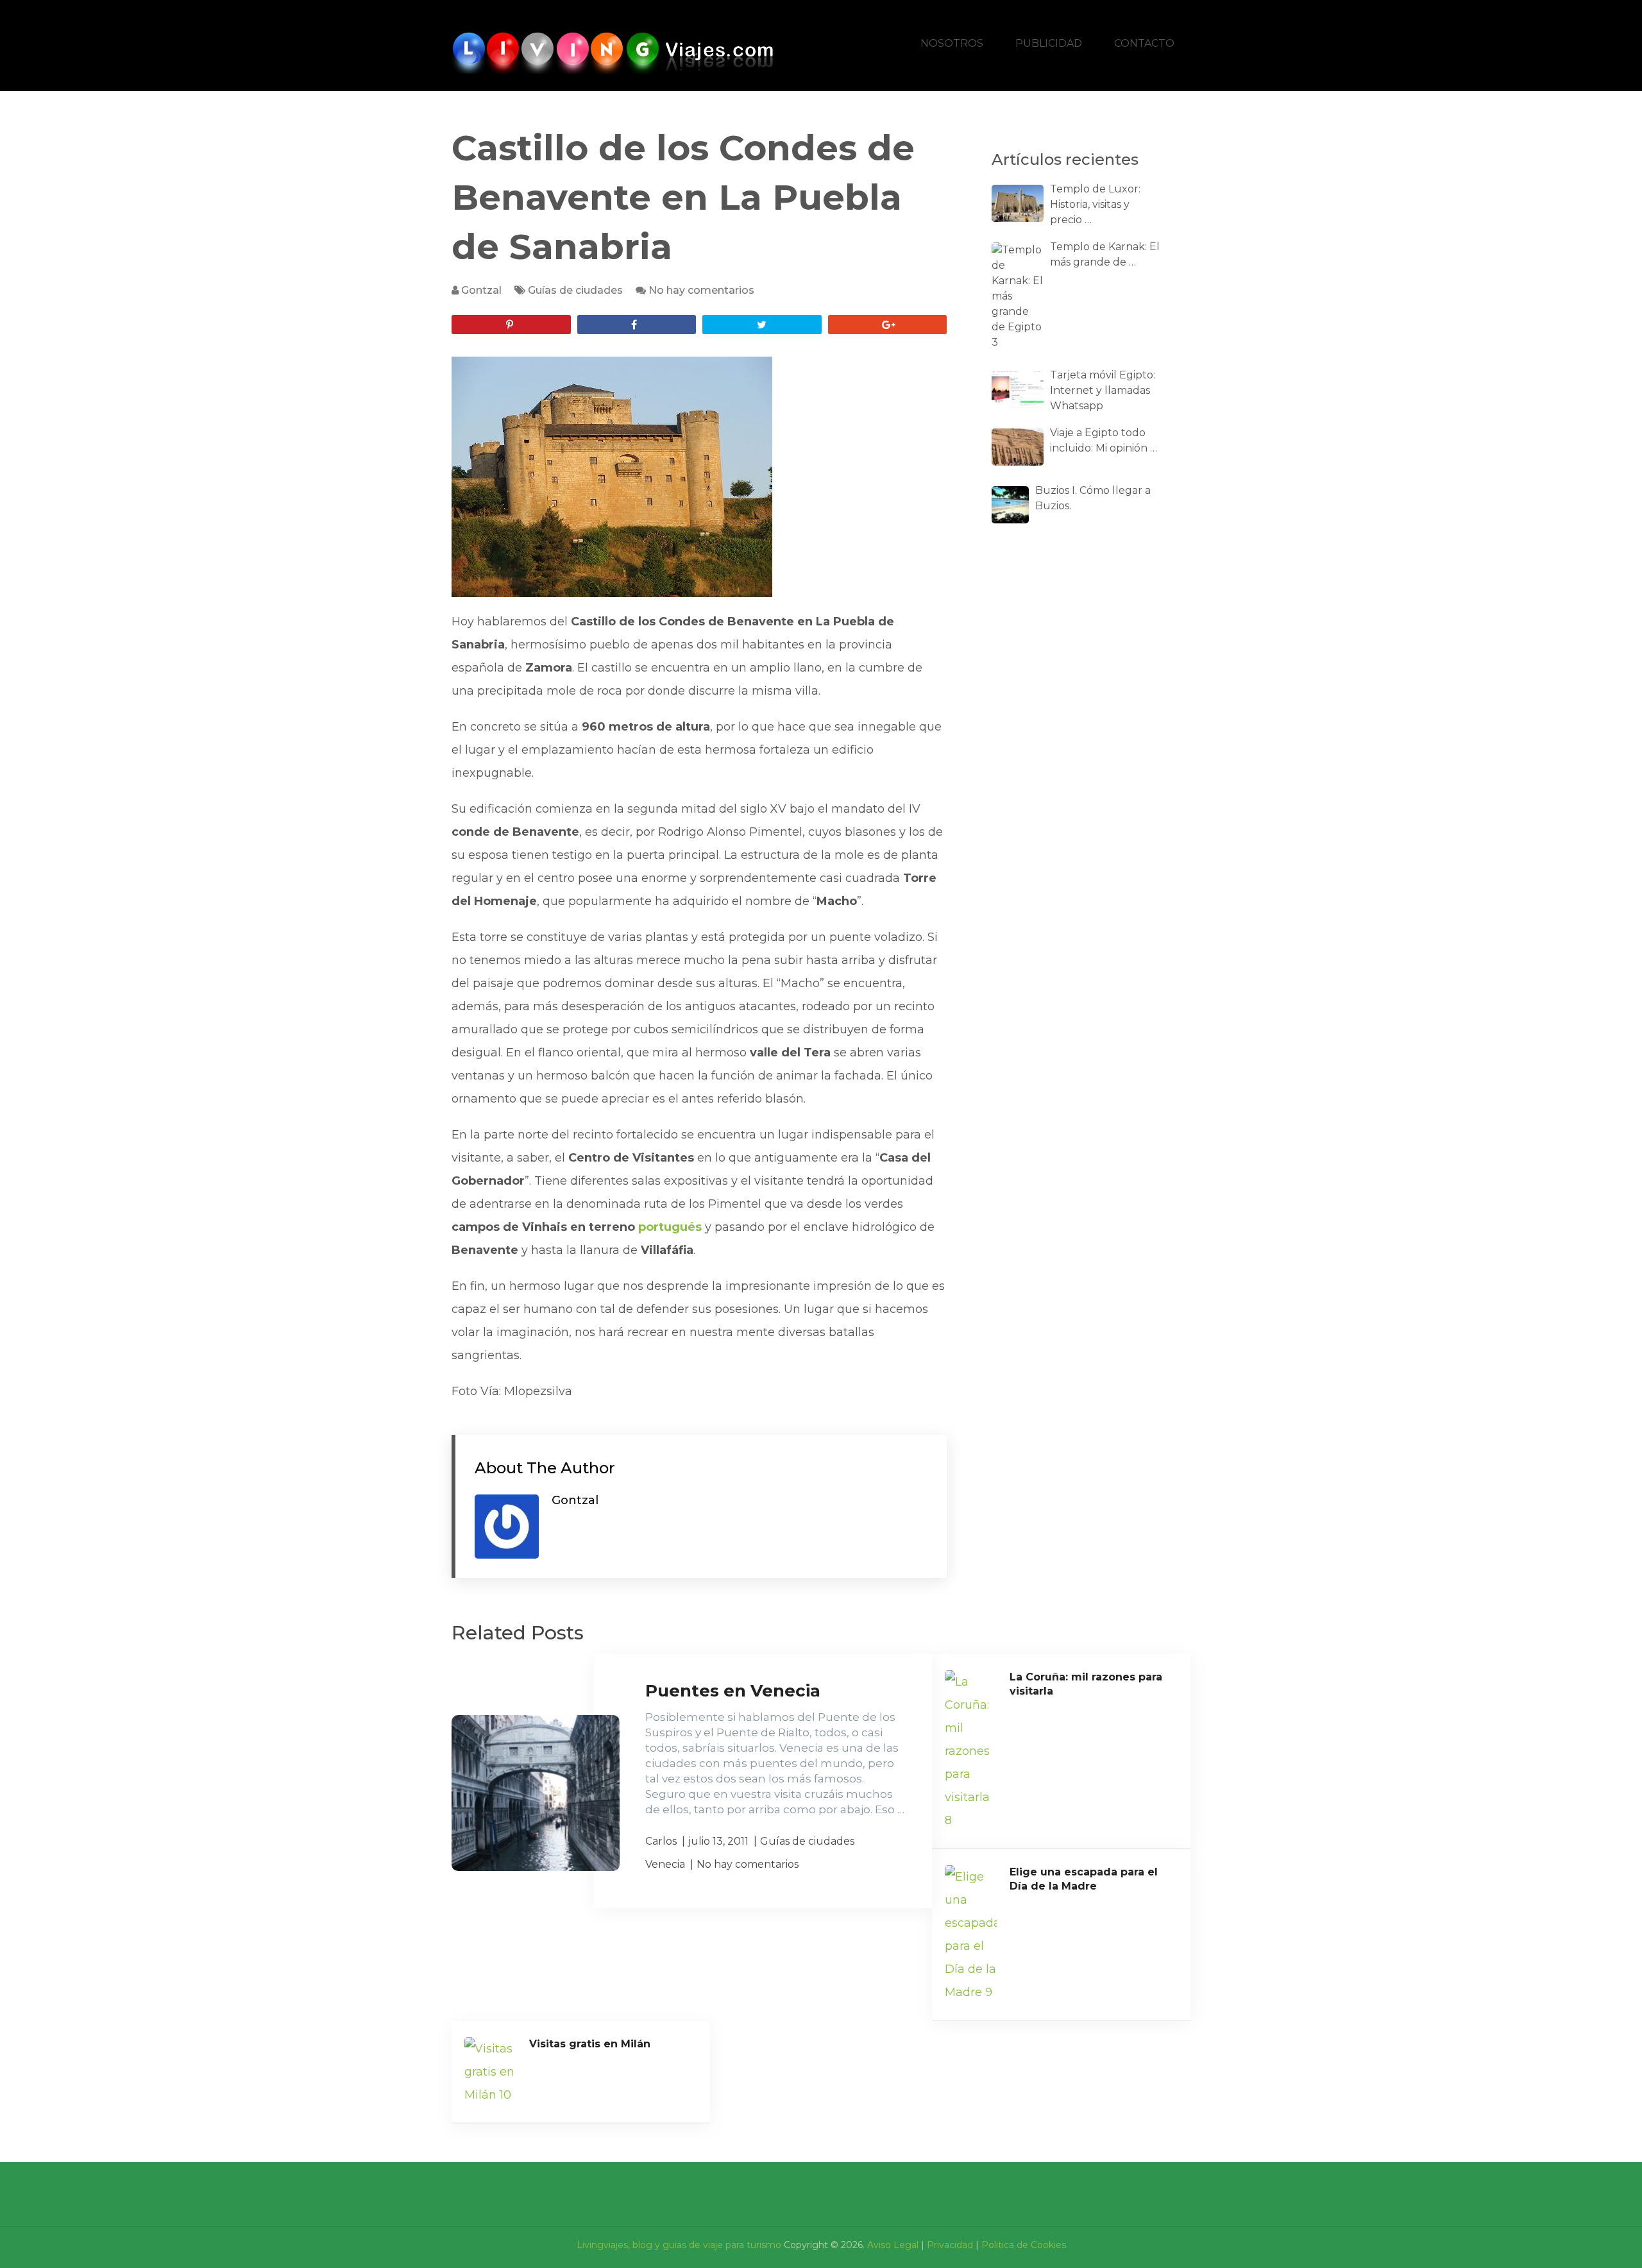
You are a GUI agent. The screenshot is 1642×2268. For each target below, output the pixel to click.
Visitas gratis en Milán (590, 2044)
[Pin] (511, 325)
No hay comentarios (701, 290)
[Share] (637, 325)
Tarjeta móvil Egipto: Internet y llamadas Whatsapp (1103, 390)
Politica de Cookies (1024, 2245)
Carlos (661, 1841)
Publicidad (1049, 43)
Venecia (665, 1864)
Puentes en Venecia (733, 1691)
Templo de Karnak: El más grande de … (1105, 254)
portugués (672, 1227)
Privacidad (950, 2245)
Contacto (1144, 43)
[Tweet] (762, 325)
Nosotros (952, 43)
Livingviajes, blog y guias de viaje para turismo (679, 2245)
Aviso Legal (893, 2245)
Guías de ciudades (575, 290)
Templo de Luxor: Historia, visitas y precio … (1095, 204)
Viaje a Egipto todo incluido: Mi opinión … (1104, 440)
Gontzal (481, 290)
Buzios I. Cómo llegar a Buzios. (1093, 498)
